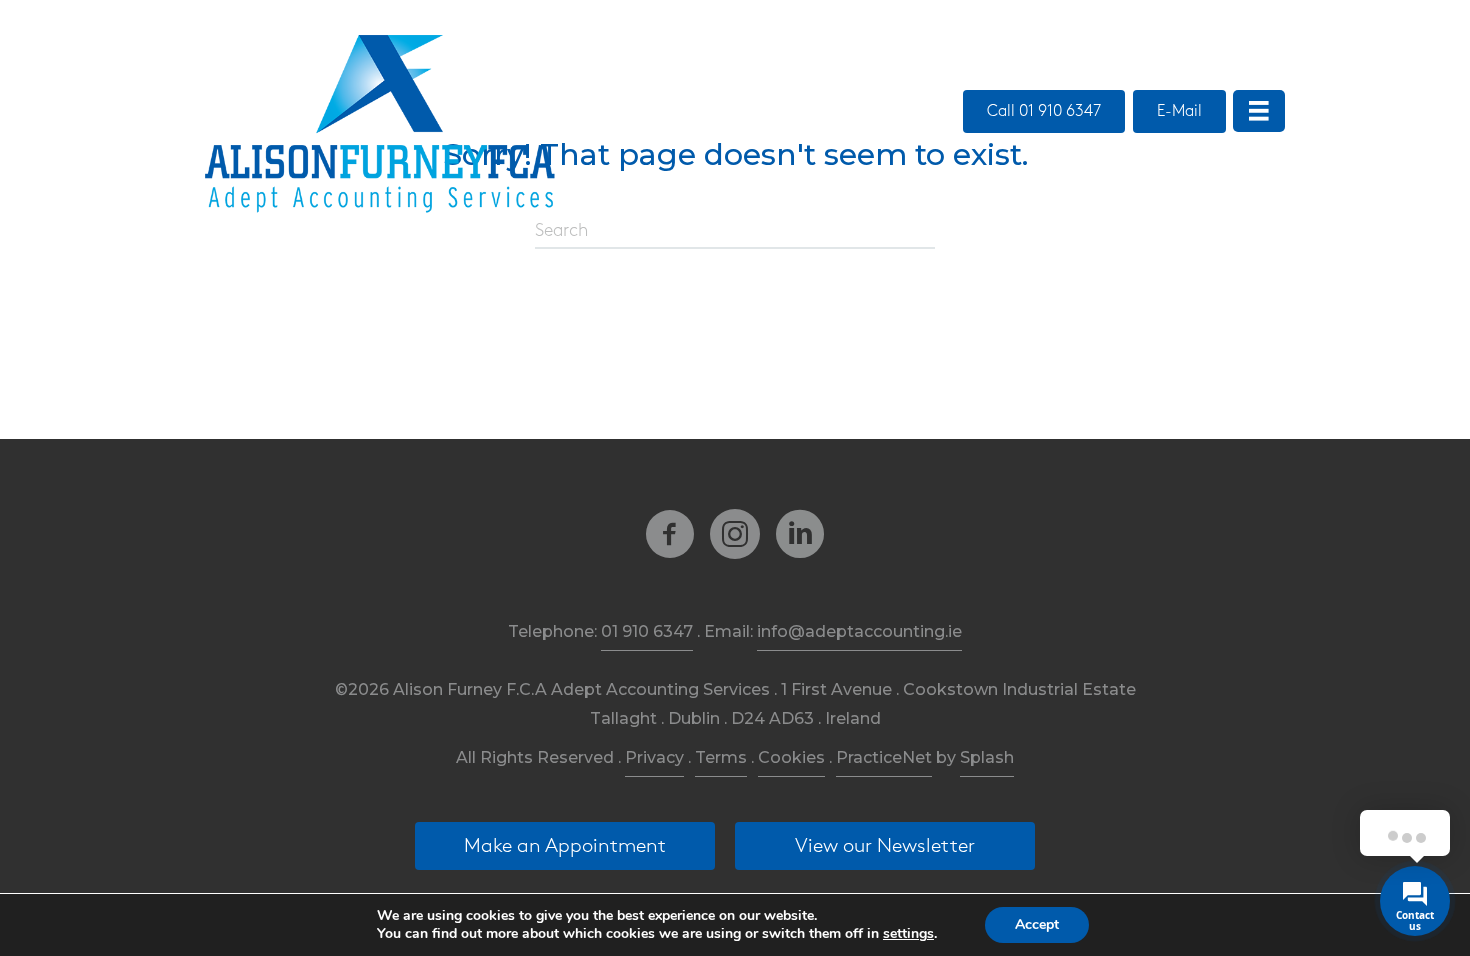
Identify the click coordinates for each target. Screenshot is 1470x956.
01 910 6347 (647, 631)
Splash (987, 757)
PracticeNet (884, 757)
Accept (1037, 924)
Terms (721, 757)
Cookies (791, 757)
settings (908, 934)
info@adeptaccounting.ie (859, 631)
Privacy (654, 757)
